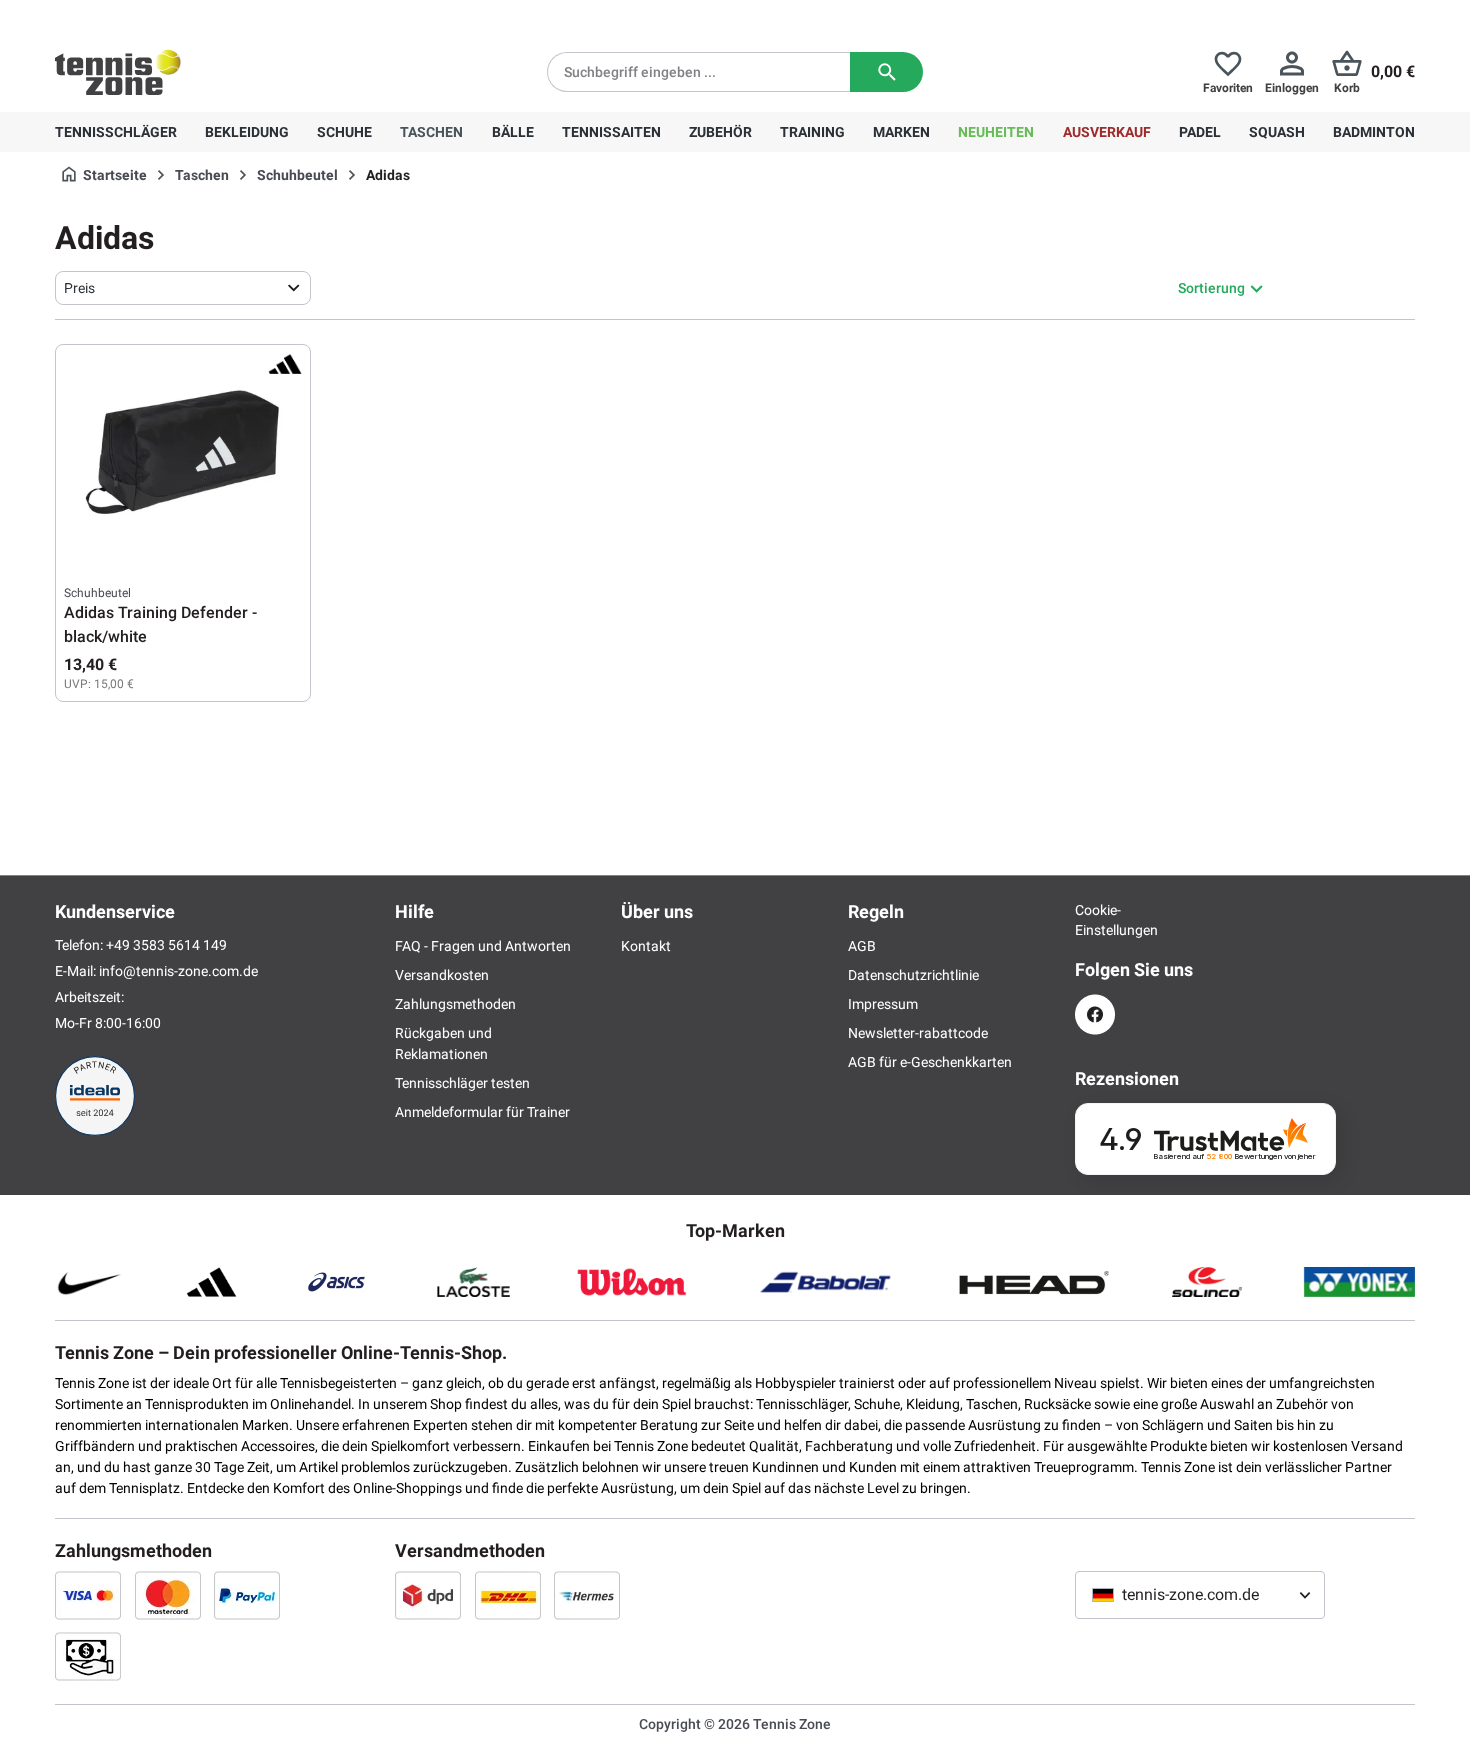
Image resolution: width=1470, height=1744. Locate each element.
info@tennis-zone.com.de (178, 971)
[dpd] (428, 1595)
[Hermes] (587, 1595)
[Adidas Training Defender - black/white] (183, 453)
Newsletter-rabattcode (918, 1033)
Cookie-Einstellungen (1095, 920)
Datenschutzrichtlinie (913, 975)
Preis (79, 288)
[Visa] (88, 1595)
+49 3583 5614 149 (183, 16)
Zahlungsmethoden (455, 1004)
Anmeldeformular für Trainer (482, 1112)
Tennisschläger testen (462, 1083)
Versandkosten (442, 975)
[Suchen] (886, 72)
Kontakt (646, 946)
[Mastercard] (168, 1595)
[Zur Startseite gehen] (118, 72)
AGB (862, 946)
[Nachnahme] (88, 1656)
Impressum (883, 1004)
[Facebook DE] (1095, 1014)
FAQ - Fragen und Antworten (483, 946)
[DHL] (508, 1595)
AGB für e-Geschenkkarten (930, 1062)
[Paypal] (247, 1595)
